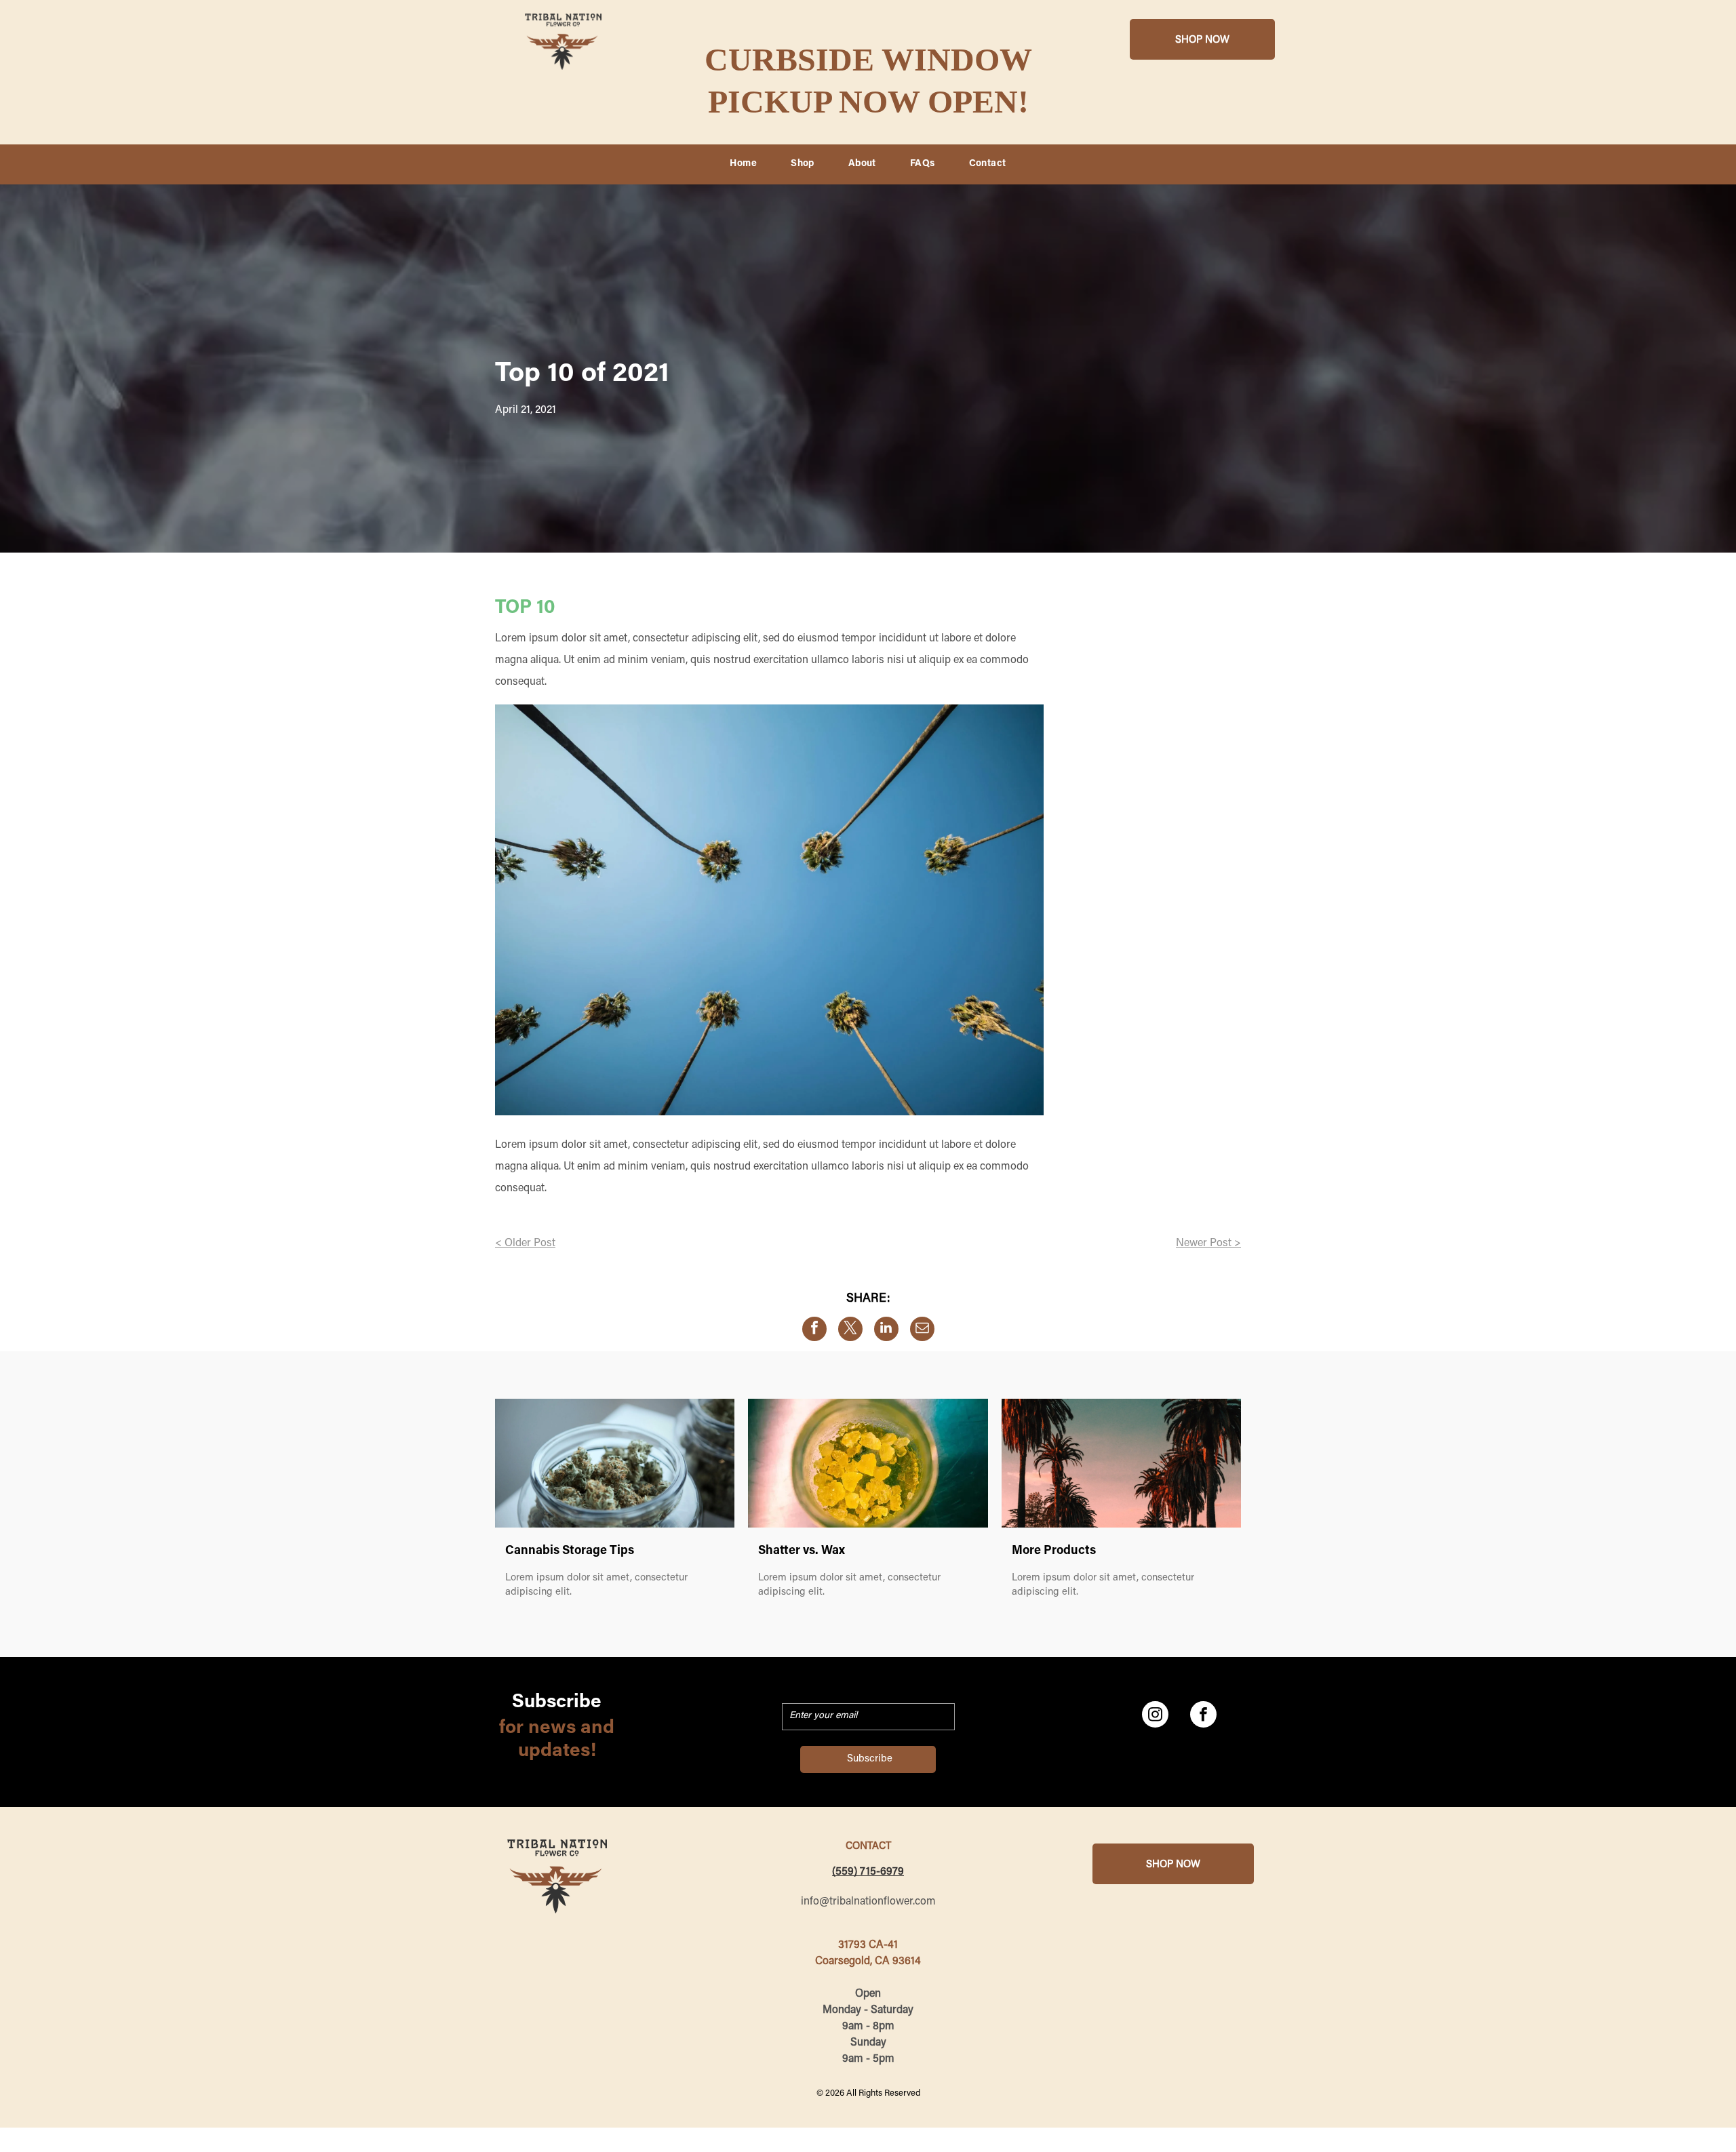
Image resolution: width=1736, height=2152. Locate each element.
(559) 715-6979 (868, 1872)
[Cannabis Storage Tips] (615, 1463)
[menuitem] (743, 165)
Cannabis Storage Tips (570, 1551)
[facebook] (1203, 1716)
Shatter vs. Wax (802, 1551)
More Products (1054, 1551)
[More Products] (1121, 1463)
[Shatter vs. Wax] (868, 1463)
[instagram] (1155, 1716)
